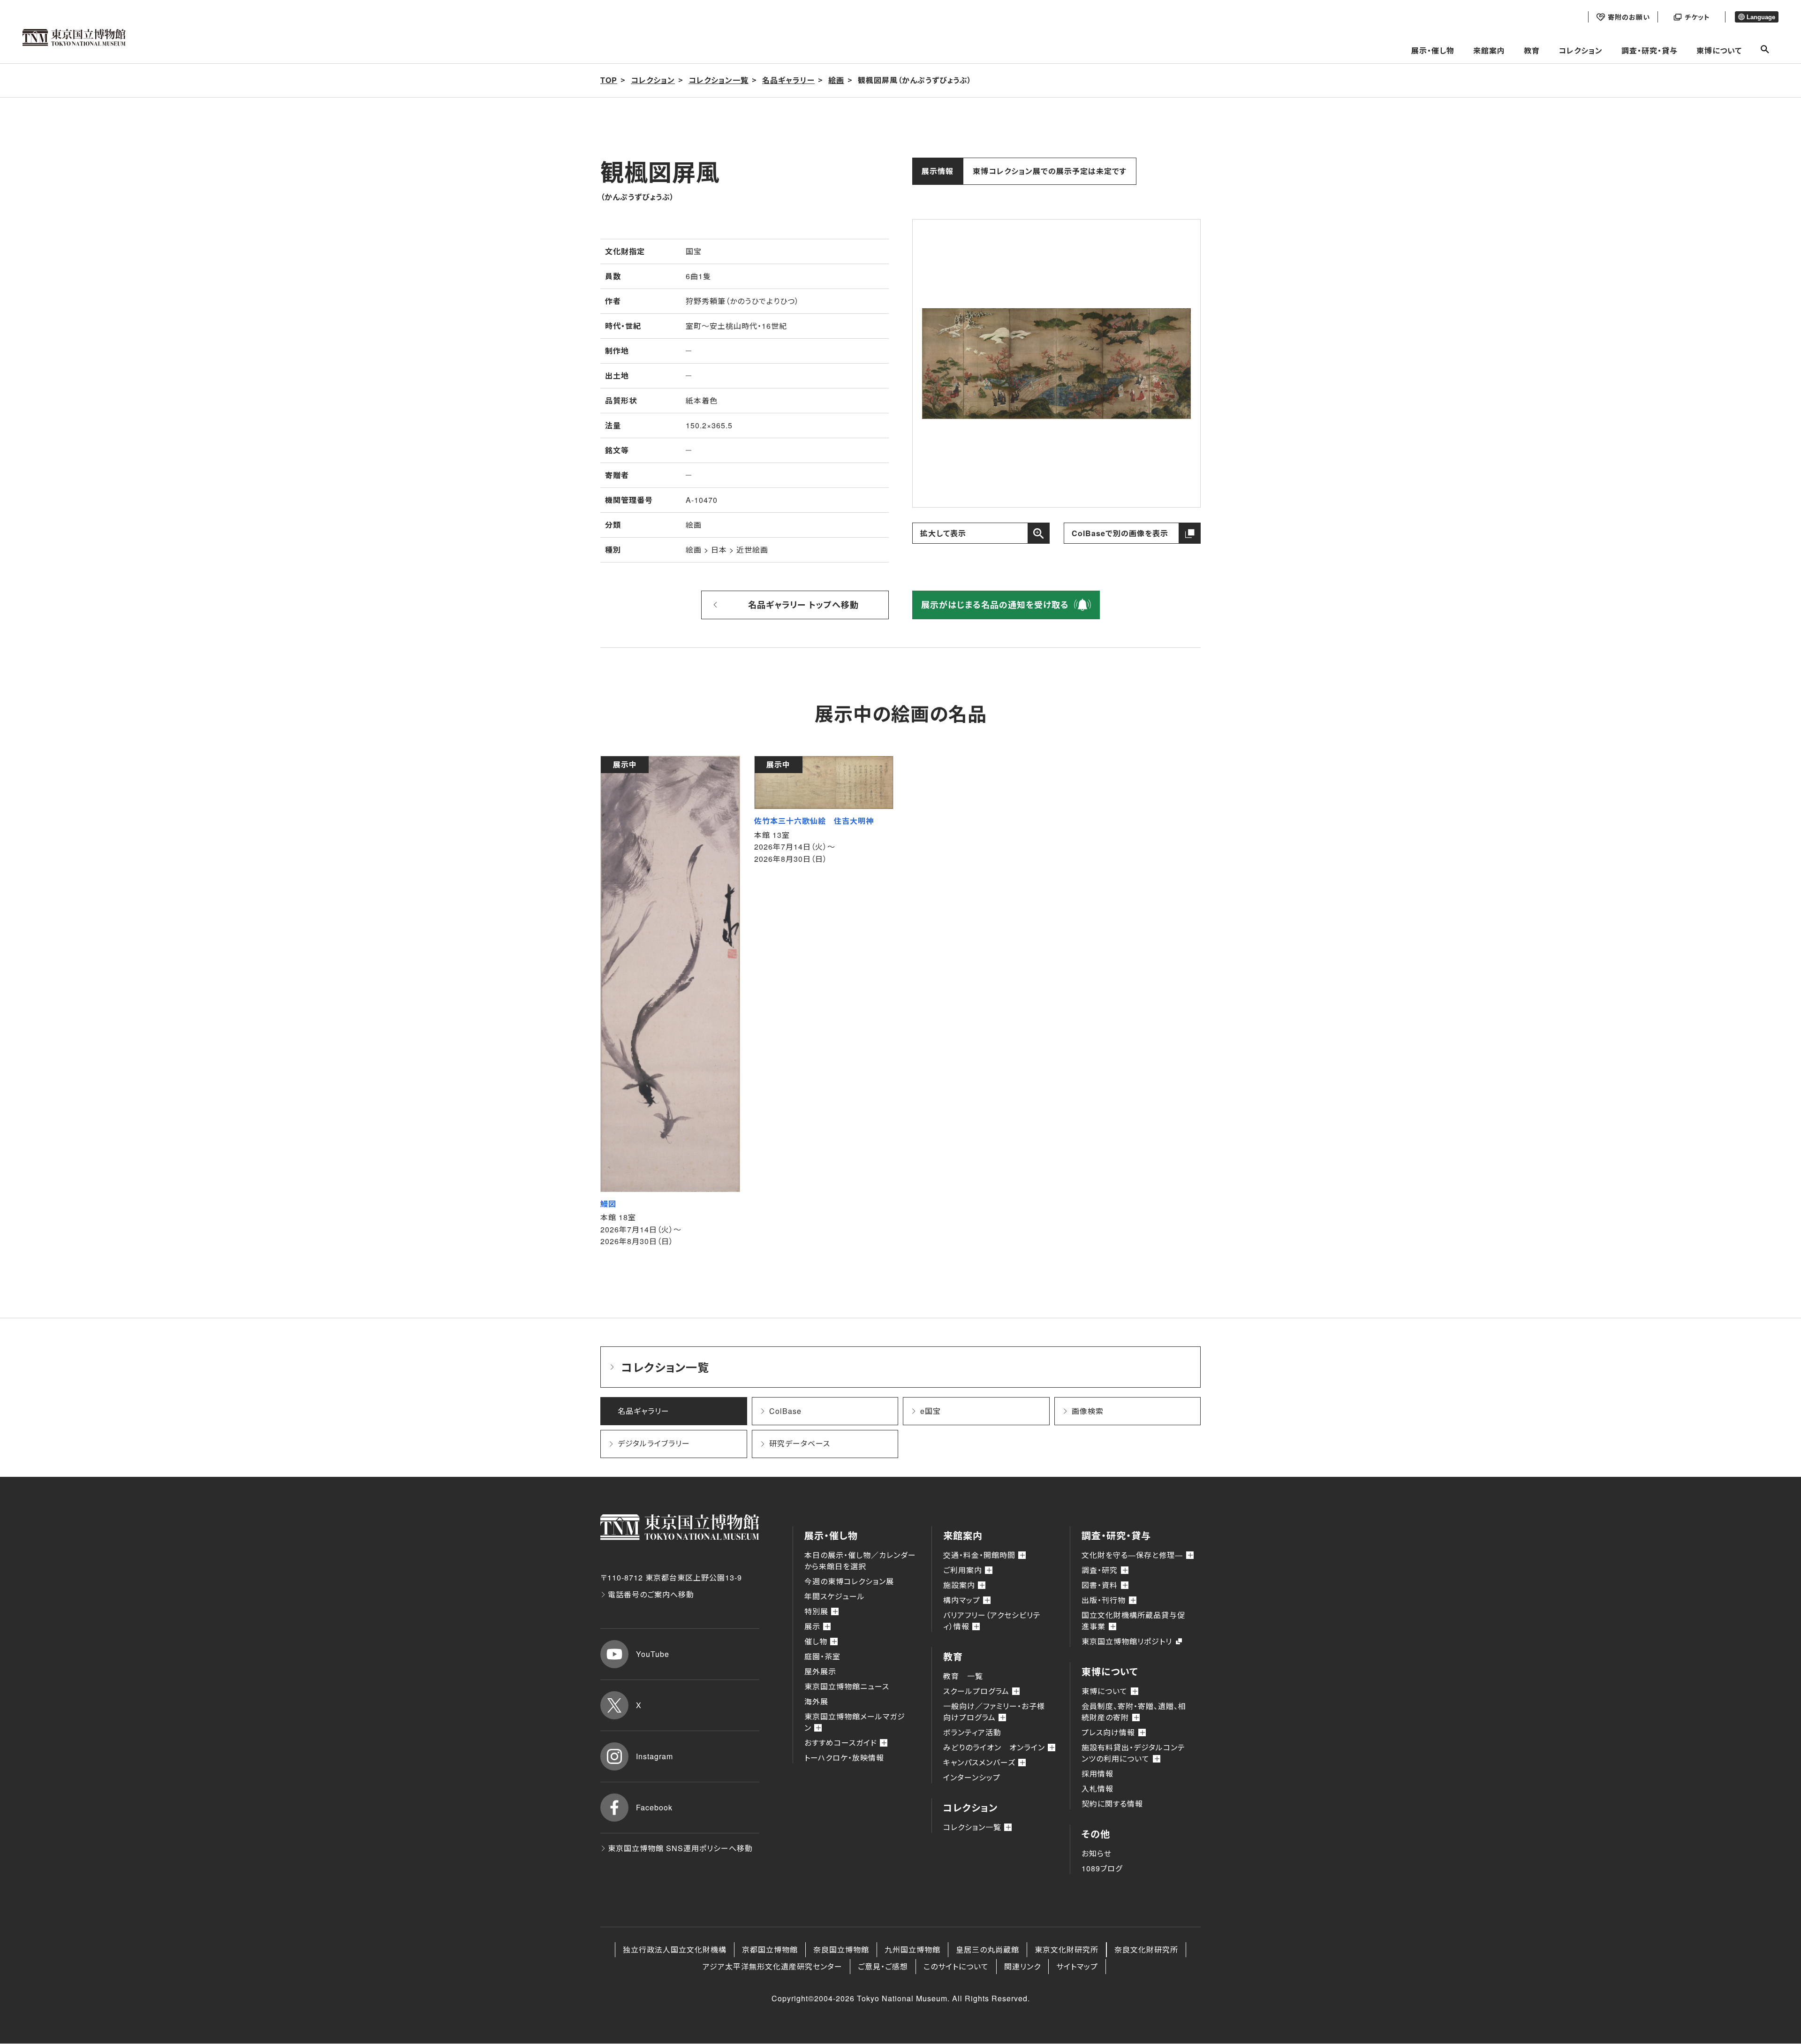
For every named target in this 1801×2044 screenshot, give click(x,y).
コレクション (1581, 50)
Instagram (655, 1756)
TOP (609, 80)
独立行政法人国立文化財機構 (675, 1949)
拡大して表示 (943, 533)
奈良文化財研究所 (1146, 1949)
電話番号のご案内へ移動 (651, 1594)
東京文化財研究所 (1067, 1949)
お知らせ (1097, 1853)
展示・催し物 (1433, 50)
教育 (1532, 50)
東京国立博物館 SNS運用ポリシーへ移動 (680, 1848)
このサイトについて (956, 1966)
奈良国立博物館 (841, 1949)
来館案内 (1489, 50)
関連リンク (1022, 1966)
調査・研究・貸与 (1650, 50)
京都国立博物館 (770, 1949)
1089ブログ (1102, 1868)
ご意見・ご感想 (883, 1966)
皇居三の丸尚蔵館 (988, 1949)
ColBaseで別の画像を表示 (1120, 533)
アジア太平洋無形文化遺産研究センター (772, 1966)
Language (1761, 17)
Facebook (654, 1807)
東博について (1719, 50)
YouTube (653, 1654)
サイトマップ (1077, 1966)
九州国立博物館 (912, 1949)
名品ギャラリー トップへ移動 (803, 605)
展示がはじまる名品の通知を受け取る (995, 605)
